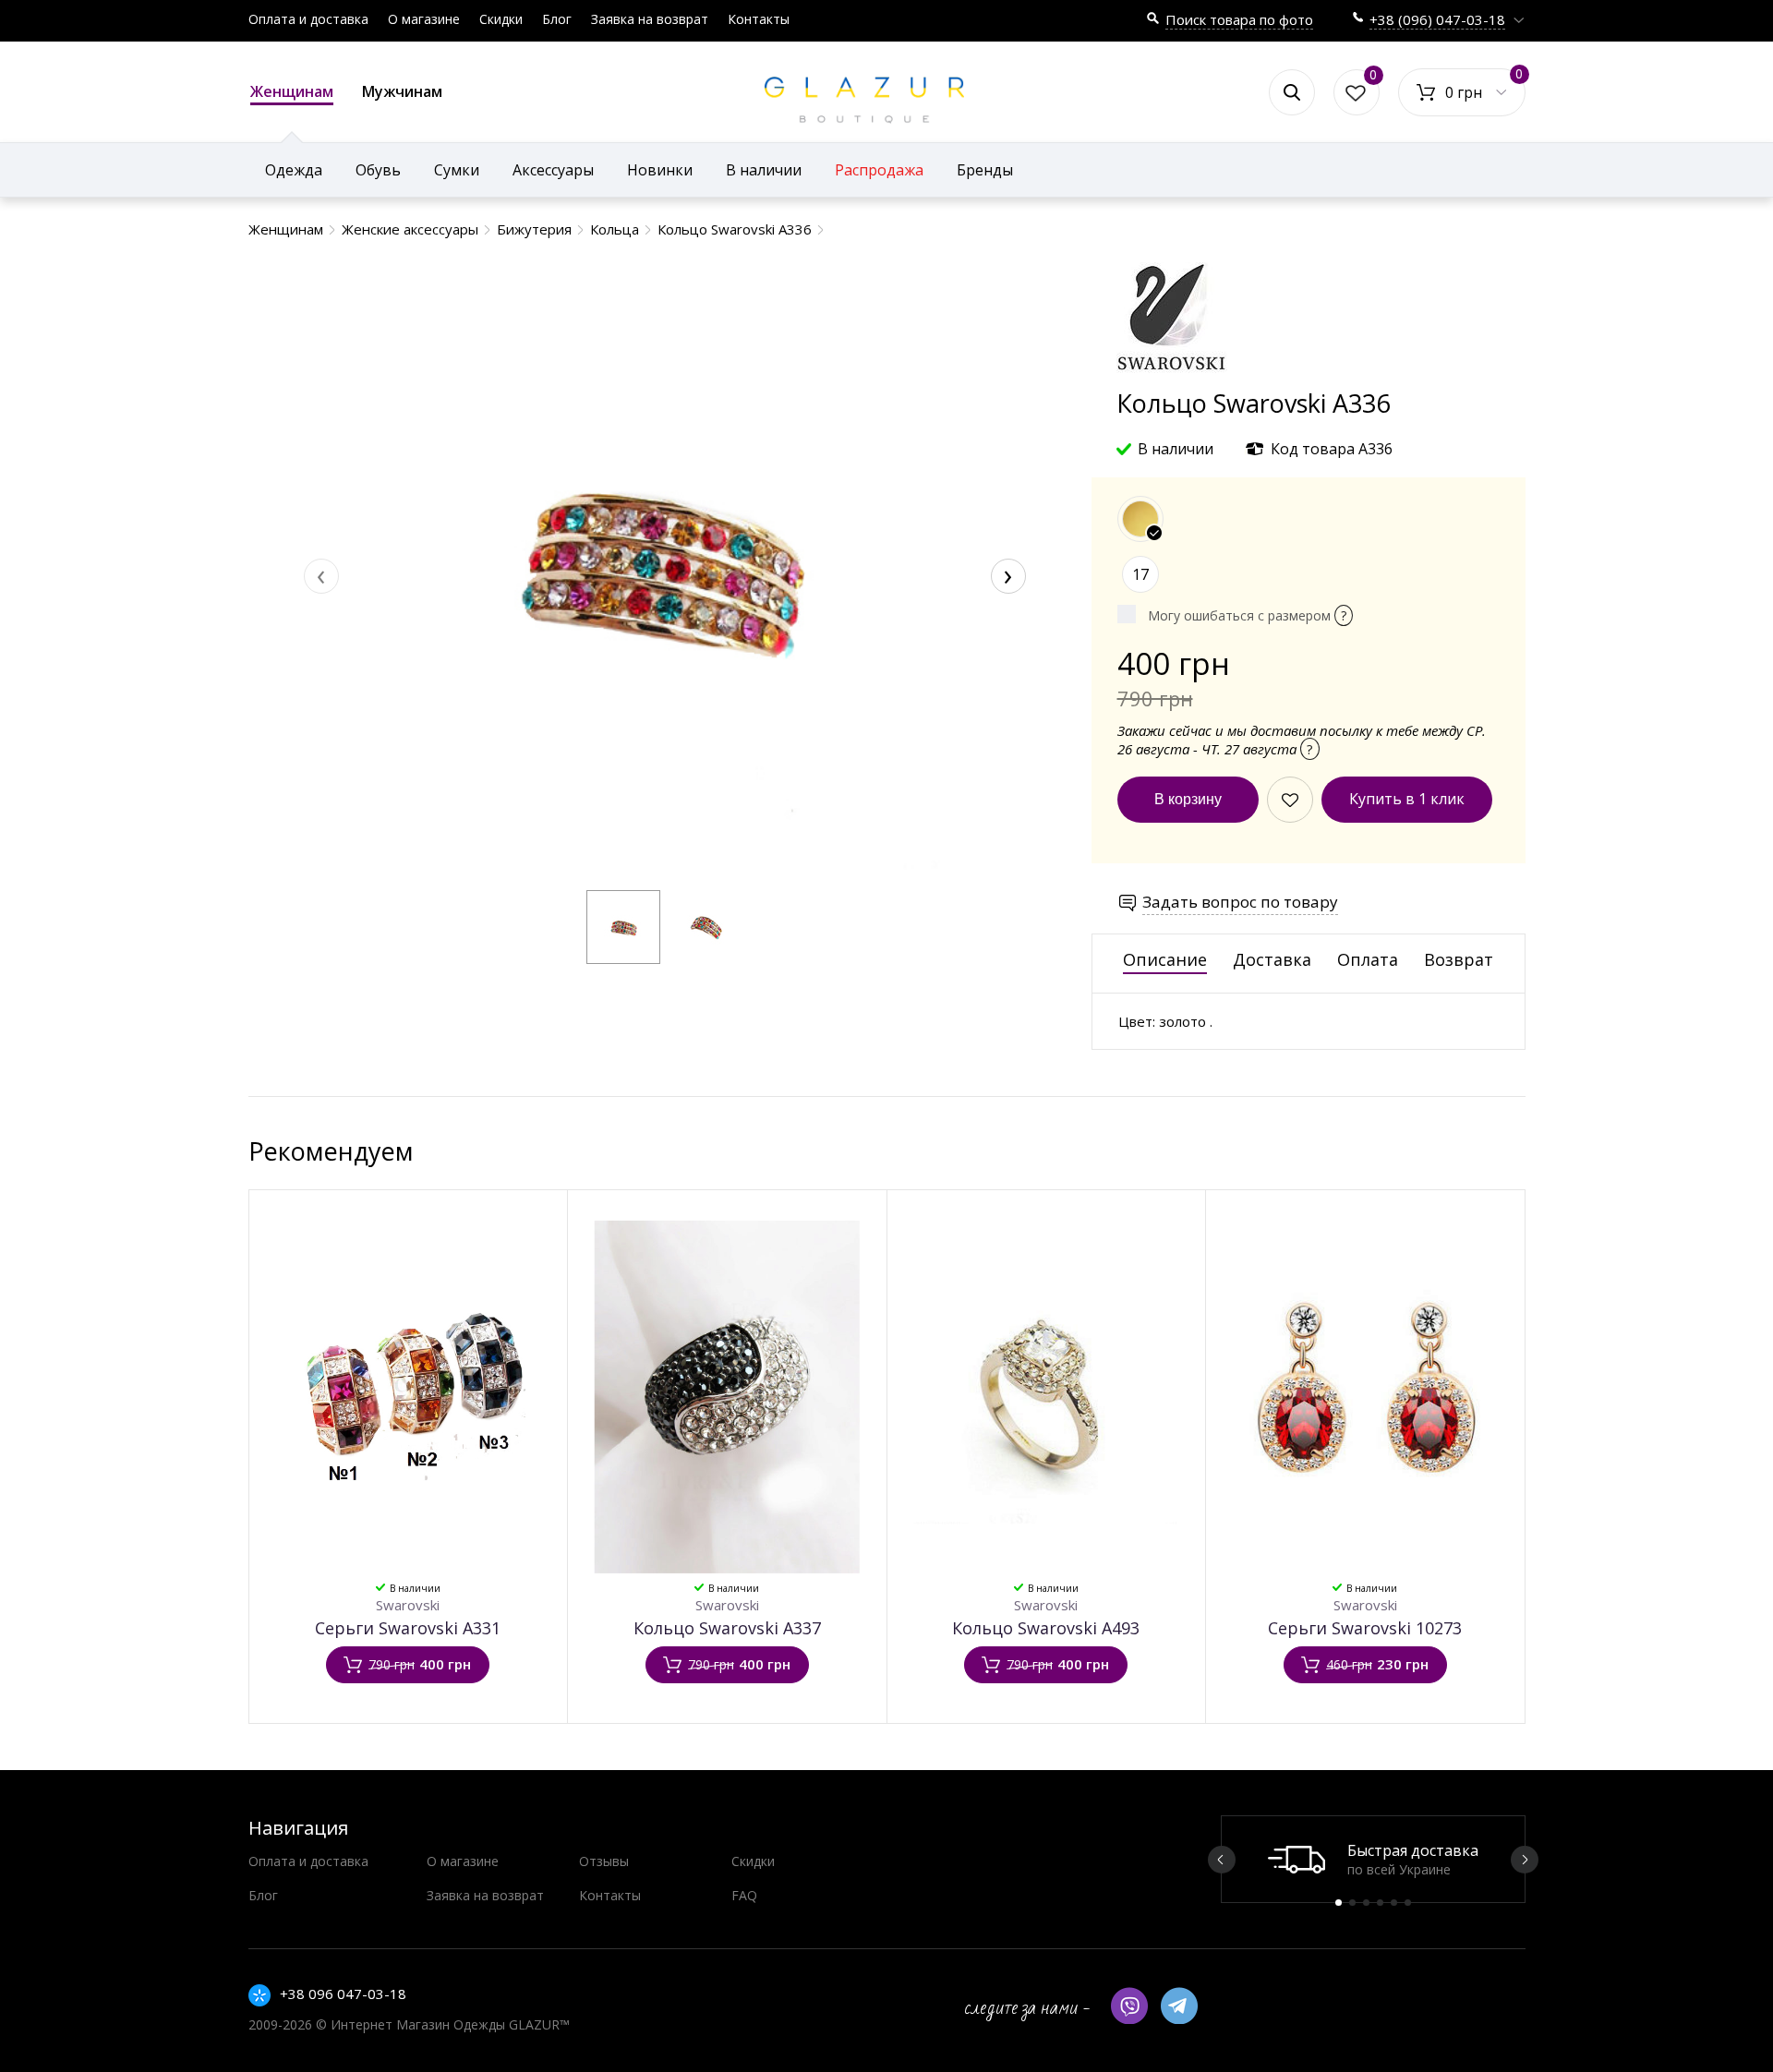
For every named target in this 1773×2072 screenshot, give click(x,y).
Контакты (759, 19)
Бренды (985, 170)
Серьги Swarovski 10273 (1365, 1628)
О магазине (424, 19)
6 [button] (1408, 1903)
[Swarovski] (1172, 377)
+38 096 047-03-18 (343, 1994)
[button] (623, 927)
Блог (557, 19)
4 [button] (1380, 1903)
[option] (1373, 1859)
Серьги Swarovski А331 (408, 1628)
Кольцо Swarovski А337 (727, 1628)
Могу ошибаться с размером (1247, 615)
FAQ (744, 1895)
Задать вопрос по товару (1240, 902)
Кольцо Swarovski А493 (1046, 1628)
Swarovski (408, 1605)
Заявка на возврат (650, 19)
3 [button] (1366, 1903)
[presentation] (321, 576)
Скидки (501, 19)
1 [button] (1339, 1903)
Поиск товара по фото (1239, 19)
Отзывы (604, 1861)
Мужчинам (402, 91)
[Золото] (1140, 519)
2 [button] (1352, 1903)
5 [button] (1394, 1903)
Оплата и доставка (308, 19)
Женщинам (292, 91)
